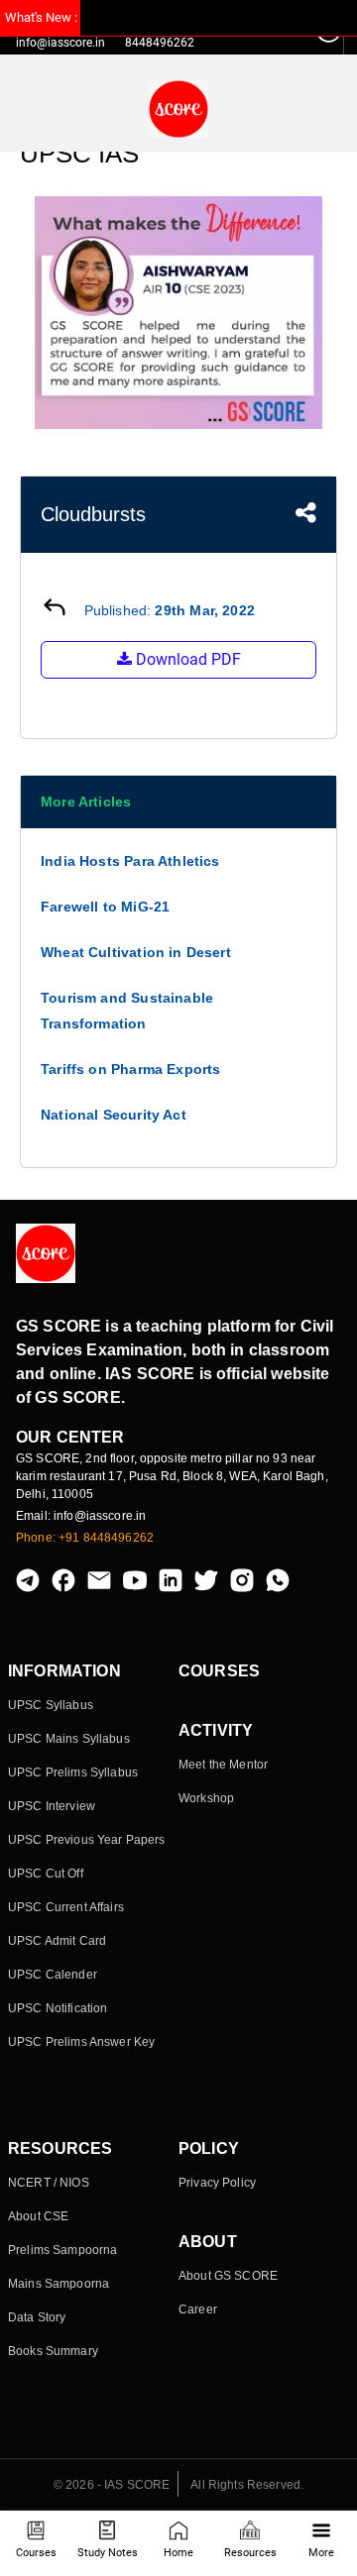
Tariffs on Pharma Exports (131, 1069)
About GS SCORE (228, 2276)
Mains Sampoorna (59, 2284)
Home (178, 2553)
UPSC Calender (53, 1975)
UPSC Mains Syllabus (69, 1739)
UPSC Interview (52, 1806)
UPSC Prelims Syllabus (73, 1772)
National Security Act (114, 1115)
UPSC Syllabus (51, 1705)
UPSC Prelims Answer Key (81, 2042)
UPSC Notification (58, 2008)
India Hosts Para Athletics (130, 861)
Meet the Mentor (223, 1765)
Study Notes (108, 2553)
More (321, 2553)
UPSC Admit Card (57, 1941)
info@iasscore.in (60, 43)
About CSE (38, 2216)
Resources (250, 2553)
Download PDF (186, 659)
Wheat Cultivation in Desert (136, 952)
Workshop (206, 1798)
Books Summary (53, 2351)
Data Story (37, 2317)
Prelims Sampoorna (62, 2250)
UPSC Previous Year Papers (87, 1840)
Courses (36, 2553)
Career (198, 2309)
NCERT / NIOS (49, 2183)
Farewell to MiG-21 (105, 907)
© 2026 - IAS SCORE (112, 2485)
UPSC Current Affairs (66, 1907)
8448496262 (160, 43)
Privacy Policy (217, 2183)
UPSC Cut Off (46, 1874)
